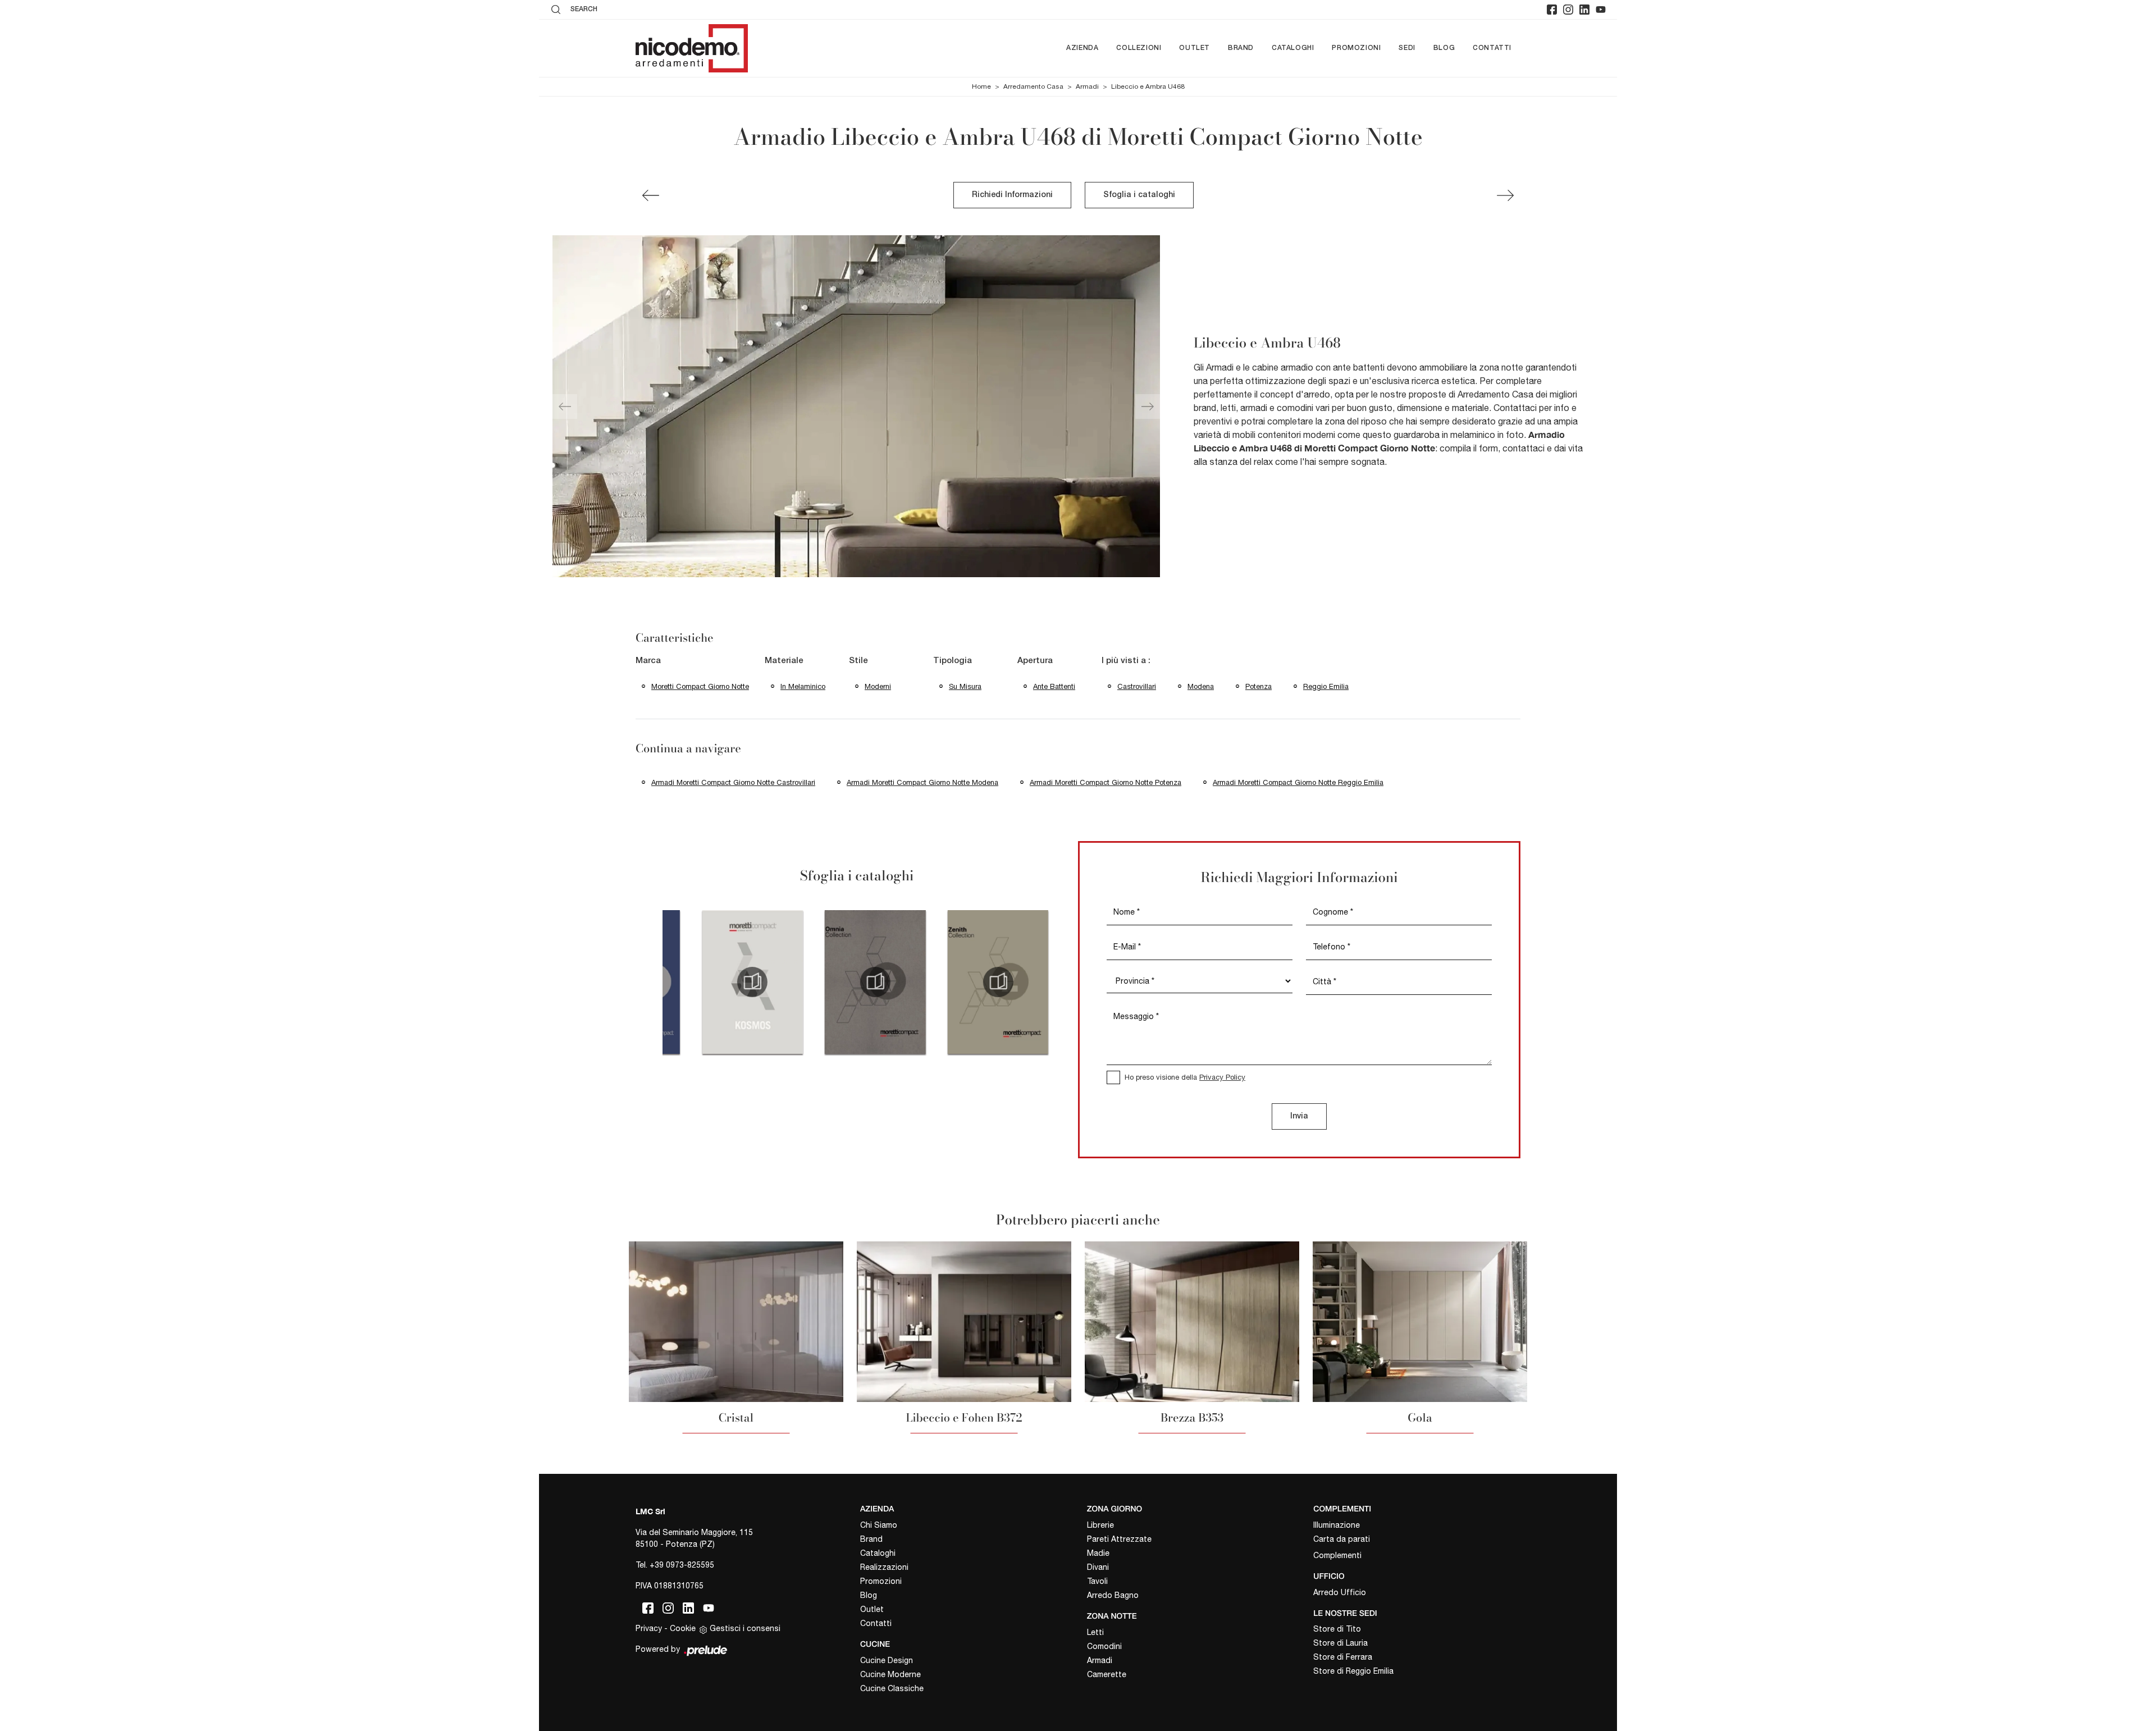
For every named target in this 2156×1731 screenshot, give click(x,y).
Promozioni (1356, 48)
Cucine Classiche (892, 1688)
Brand (1241, 48)
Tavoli (1097, 1581)
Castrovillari (1137, 686)
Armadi (1087, 86)
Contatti (1492, 48)
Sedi (1407, 48)
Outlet (1195, 48)
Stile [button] (858, 661)
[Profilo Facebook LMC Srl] (1552, 10)
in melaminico (803, 686)
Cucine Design (887, 1660)
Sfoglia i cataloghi (1139, 195)
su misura (965, 686)
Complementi (1337, 1555)
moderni (878, 686)
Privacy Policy (1222, 1077)
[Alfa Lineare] (651, 195)
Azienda (1082, 48)
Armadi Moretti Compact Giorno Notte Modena (922, 782)
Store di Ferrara (1343, 1657)
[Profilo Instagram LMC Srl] (1568, 10)
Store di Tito (1337, 1629)
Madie (1098, 1553)
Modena (1201, 686)
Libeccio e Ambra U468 (1148, 86)
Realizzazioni (884, 1567)
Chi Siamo (879, 1525)
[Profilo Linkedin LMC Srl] (1584, 10)
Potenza (1259, 686)
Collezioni (1139, 48)
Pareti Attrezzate (1119, 1539)
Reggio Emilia (1326, 686)
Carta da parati (1342, 1539)
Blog (1444, 48)
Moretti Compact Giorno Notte (700, 686)
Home (981, 86)
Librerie (1100, 1525)
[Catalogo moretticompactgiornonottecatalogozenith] (998, 982)
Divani (1098, 1567)
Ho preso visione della (1185, 1077)
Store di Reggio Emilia (1353, 1671)
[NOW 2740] (1505, 195)
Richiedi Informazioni (1012, 195)
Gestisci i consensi (745, 1628)
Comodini (1104, 1646)
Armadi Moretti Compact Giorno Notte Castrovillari (733, 782)
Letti (1095, 1632)
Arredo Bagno (1113, 1595)
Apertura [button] (1035, 661)
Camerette (1107, 1674)
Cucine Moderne (890, 1674)
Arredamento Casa (1033, 86)
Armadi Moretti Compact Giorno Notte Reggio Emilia (1298, 782)
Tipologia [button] (953, 661)
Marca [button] (648, 661)
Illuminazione (1337, 1525)
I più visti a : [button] (1126, 661)
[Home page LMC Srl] (692, 48)
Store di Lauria (1340, 1643)
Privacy (649, 1628)
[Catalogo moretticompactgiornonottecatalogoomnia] (875, 982)
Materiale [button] (784, 661)
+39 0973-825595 (682, 1565)
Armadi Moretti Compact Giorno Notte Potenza (1106, 782)
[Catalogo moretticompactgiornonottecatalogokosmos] (753, 982)
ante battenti (1054, 686)
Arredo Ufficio (1340, 1592)
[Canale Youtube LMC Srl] (1601, 10)
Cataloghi (1293, 48)
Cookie (683, 1628)
